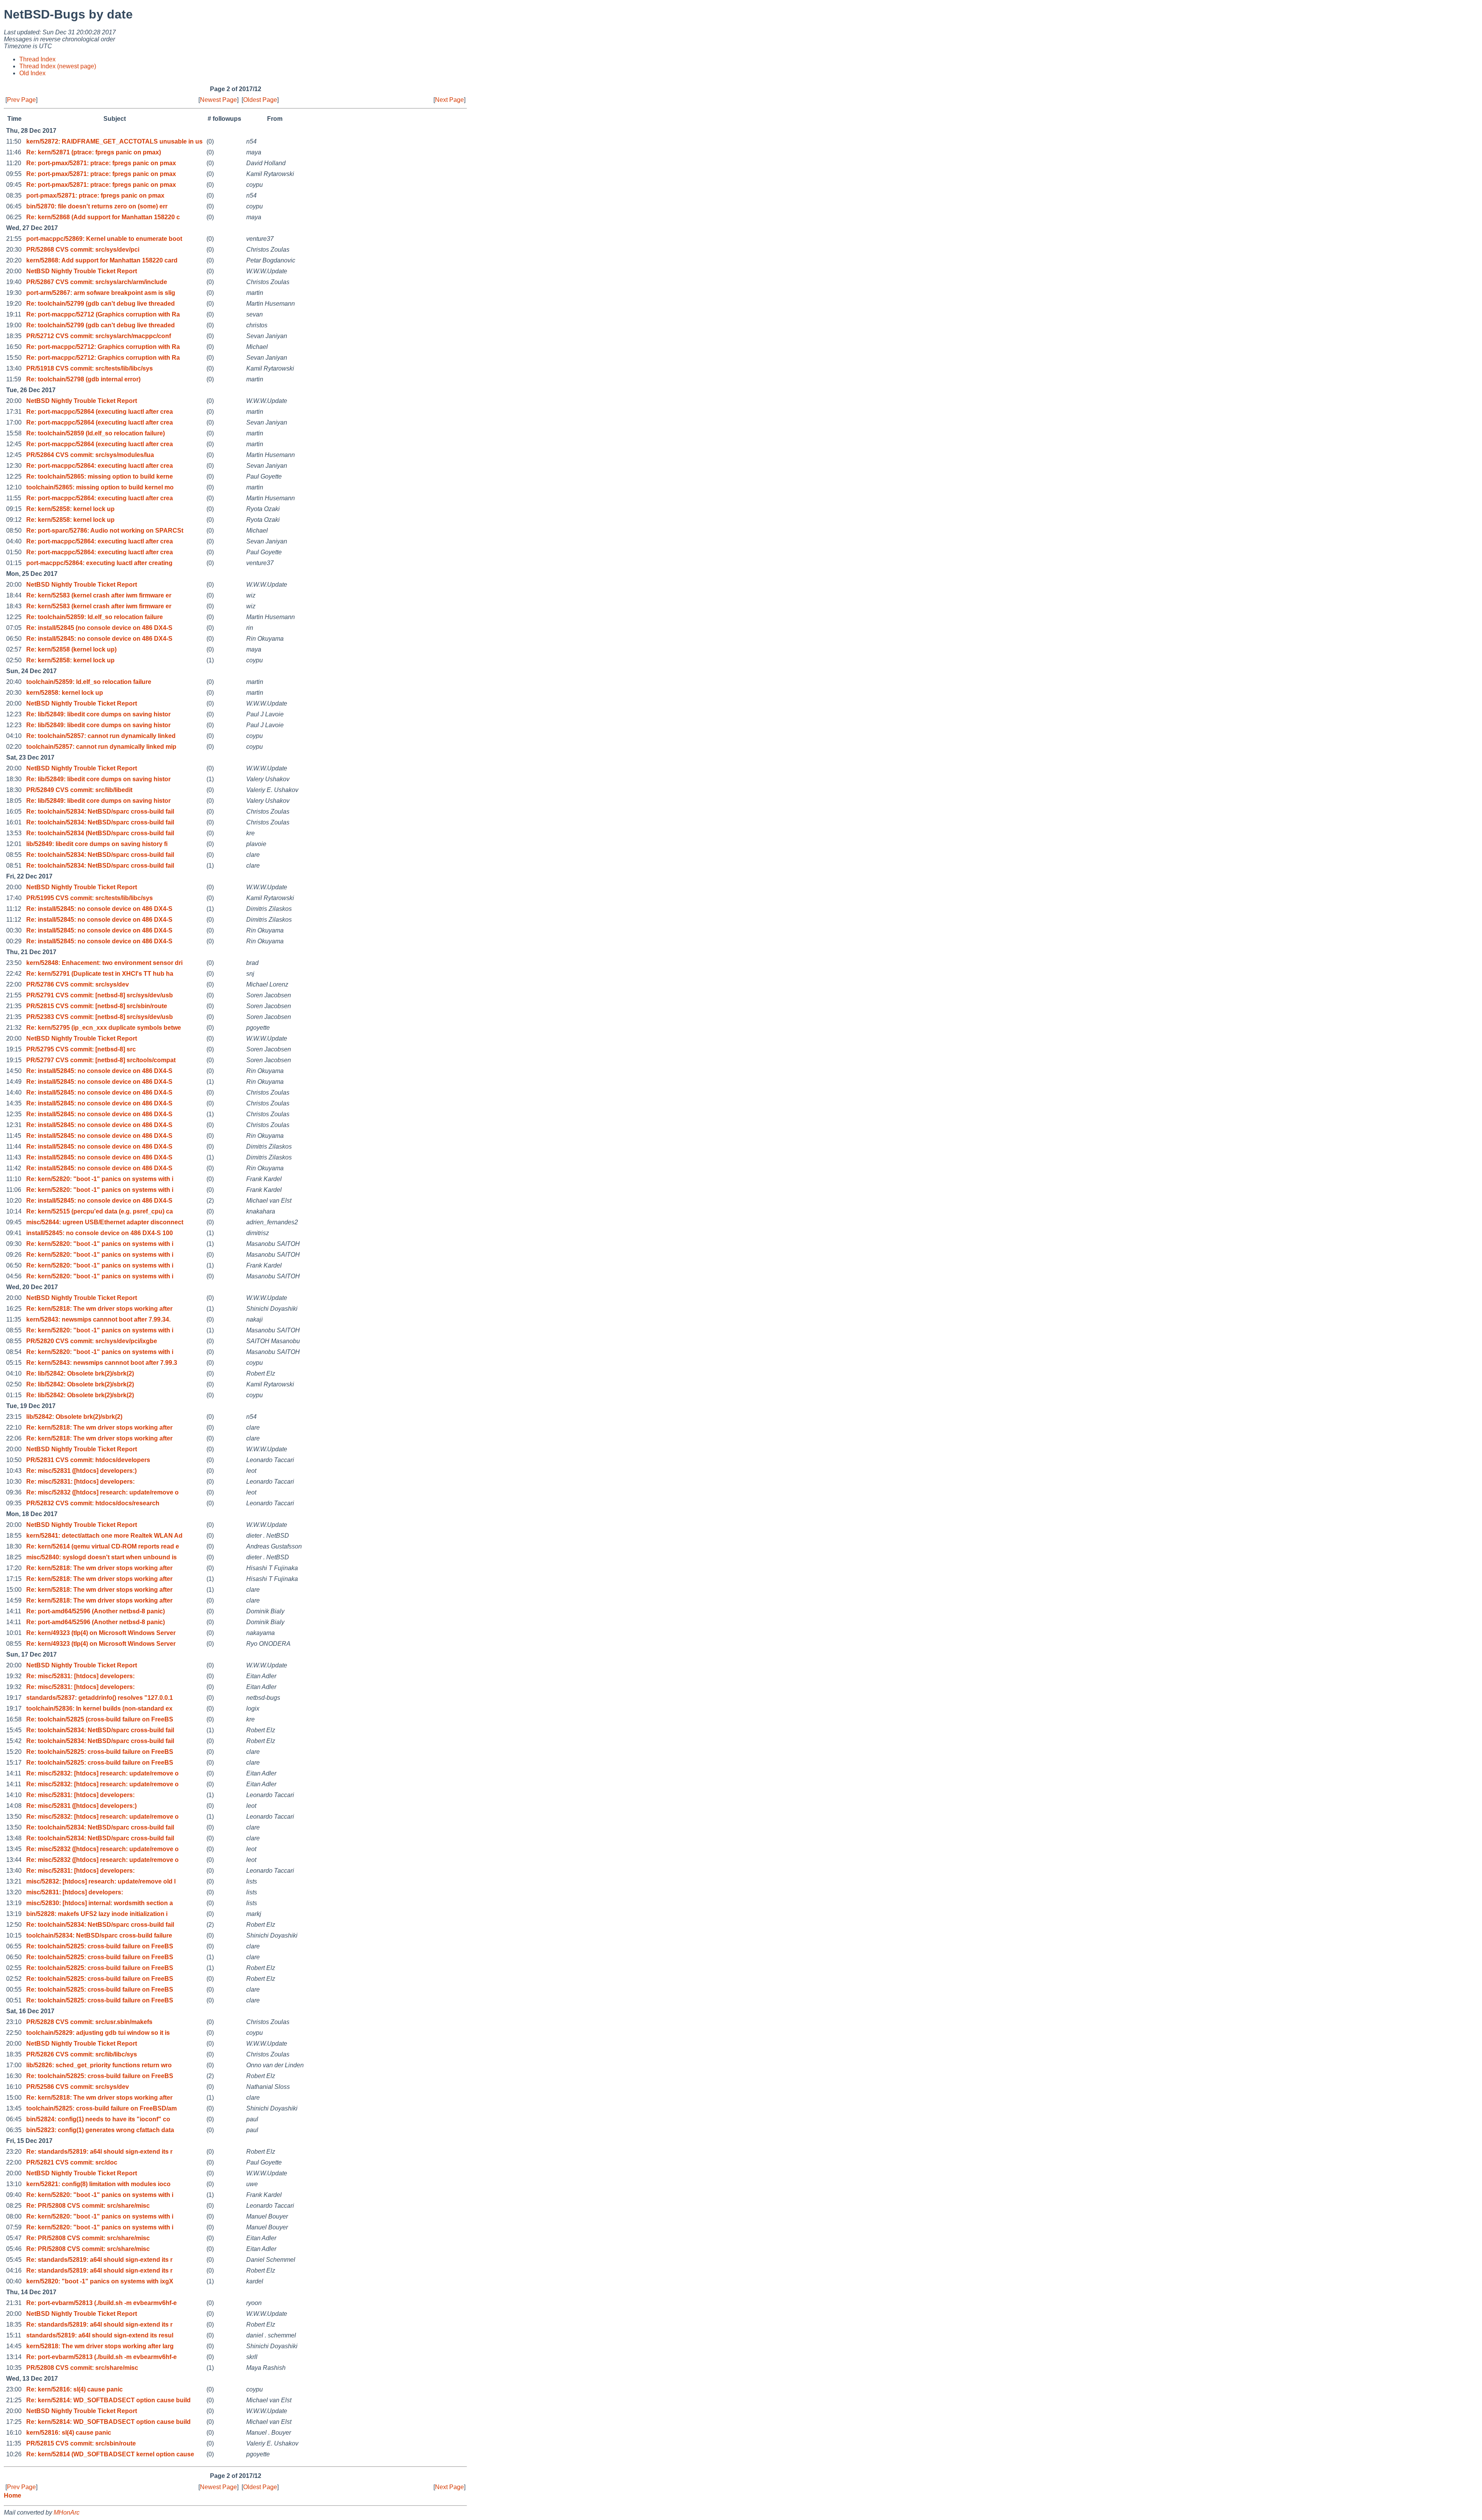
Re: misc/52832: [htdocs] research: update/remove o (102, 1773)
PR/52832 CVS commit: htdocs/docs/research (93, 1503)
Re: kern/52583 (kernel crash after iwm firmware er (99, 595)
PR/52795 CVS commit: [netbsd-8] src (81, 1049)
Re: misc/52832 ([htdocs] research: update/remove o (102, 1492)
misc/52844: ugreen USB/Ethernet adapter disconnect (105, 1222)
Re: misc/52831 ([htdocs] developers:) (81, 1471)
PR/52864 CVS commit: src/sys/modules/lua (90, 455)
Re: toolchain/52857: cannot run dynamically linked (101, 736)
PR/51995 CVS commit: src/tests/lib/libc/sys (90, 898)
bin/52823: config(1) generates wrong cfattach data (100, 2130)
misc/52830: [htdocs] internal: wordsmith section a (100, 1903)
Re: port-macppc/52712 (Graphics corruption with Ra (103, 314)
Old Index (32, 73)
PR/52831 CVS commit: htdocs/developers (88, 1460)
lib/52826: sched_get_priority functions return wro (99, 2065)
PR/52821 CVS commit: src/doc (72, 2162)
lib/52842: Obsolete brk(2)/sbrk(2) (74, 1417)
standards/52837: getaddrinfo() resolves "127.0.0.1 (100, 1698)
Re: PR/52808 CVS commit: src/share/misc (88, 2206)
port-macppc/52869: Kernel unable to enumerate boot (104, 239)
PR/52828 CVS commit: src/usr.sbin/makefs (89, 2022)
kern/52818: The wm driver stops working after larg (100, 2346)
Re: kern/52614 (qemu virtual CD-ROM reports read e (103, 1546)
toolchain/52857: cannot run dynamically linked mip (101, 747)
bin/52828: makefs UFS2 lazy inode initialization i (97, 1914)
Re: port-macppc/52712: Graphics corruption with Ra (103, 347)
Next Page (449, 100)
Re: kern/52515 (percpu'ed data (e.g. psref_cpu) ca (100, 1211)
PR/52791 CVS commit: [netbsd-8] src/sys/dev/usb (100, 995)
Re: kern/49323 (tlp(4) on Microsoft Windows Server (101, 1633)
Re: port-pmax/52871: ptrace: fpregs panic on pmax (101, 163)
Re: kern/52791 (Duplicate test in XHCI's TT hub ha (100, 974)
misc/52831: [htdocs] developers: (75, 1892)
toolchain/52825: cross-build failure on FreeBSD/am (102, 2108)
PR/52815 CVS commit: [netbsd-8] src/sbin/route (97, 1006)
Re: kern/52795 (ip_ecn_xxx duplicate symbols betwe (104, 1028)
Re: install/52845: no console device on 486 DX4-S (99, 639)
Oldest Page (260, 100)
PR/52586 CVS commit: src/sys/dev (78, 2087)
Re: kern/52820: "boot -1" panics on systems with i (100, 1179)
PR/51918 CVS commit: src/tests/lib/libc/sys (90, 368)
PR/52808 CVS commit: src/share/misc (82, 2368)
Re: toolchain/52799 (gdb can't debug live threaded (101, 304)
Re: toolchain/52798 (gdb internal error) (83, 379)
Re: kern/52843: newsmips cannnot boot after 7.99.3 (102, 1363)
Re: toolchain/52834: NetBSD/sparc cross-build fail (100, 812)
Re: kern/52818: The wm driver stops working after (99, 1309)
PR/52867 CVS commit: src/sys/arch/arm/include (97, 282)
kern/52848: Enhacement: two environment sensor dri (104, 963)
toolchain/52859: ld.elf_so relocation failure (89, 682)
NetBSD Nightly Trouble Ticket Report (82, 271)
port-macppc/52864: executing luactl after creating (99, 563)
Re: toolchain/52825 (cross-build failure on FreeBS (100, 1719)
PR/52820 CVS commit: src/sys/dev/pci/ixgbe (92, 1341)
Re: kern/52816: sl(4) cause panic (74, 2389)
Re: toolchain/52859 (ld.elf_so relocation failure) (96, 433)
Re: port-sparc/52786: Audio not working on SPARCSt (105, 531)
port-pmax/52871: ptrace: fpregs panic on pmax (95, 195)
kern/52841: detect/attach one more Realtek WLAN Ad (104, 1536)
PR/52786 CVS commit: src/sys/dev (78, 984)
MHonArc (67, 2512)
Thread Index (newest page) (58, 66)
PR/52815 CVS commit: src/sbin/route (81, 2443)
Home (13, 2495)
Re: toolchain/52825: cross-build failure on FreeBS (100, 1752)
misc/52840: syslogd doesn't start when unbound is (102, 1557)
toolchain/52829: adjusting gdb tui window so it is (98, 2033)
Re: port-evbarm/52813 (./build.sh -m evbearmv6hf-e (102, 2303)
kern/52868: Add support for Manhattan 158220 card (102, 260)
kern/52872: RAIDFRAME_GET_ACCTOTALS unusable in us (114, 141)
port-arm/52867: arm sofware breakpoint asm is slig (101, 293)
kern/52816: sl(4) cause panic (69, 2433)
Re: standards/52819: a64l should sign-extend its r (99, 2152)
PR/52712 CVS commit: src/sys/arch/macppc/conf (99, 336)
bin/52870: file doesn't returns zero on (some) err (97, 206)
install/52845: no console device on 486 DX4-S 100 (100, 1233)
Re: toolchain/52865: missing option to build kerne (100, 476)
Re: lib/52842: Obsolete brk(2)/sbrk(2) (80, 1373)
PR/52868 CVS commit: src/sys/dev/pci (83, 250)
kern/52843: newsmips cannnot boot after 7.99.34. (98, 1319)
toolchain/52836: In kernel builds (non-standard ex (99, 1708)
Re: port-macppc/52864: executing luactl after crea (100, 466)
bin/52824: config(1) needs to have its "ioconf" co (98, 2119)
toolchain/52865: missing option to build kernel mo (100, 487)
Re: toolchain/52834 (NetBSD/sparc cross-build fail (100, 833)
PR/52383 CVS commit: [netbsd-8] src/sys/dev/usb (100, 1017)
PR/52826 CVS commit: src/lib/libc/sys (82, 2054)
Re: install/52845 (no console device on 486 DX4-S (99, 628)
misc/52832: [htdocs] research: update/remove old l (101, 1881)
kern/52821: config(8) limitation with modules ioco (98, 2184)
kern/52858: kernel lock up (65, 693)
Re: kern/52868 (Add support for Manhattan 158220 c (103, 217)
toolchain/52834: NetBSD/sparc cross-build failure (99, 1935)
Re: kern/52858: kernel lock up (70, 509)
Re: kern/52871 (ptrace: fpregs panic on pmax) (94, 152)
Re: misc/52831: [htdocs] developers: (80, 1482)
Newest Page (218, 100)
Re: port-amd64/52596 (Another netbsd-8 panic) (96, 1611)
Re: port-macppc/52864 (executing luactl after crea (100, 412)
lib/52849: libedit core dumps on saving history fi (97, 844)
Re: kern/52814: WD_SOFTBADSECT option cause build (108, 2400)
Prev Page (21, 100)
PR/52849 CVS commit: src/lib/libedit (79, 790)
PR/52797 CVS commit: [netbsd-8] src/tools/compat (101, 1060)
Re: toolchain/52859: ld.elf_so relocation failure (95, 617)
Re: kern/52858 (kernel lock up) (71, 649)
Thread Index (37, 59)
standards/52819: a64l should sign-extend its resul (100, 2335)
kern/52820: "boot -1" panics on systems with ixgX (100, 2281)
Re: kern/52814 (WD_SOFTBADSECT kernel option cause (110, 2454)
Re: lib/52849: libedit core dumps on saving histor (98, 714)
